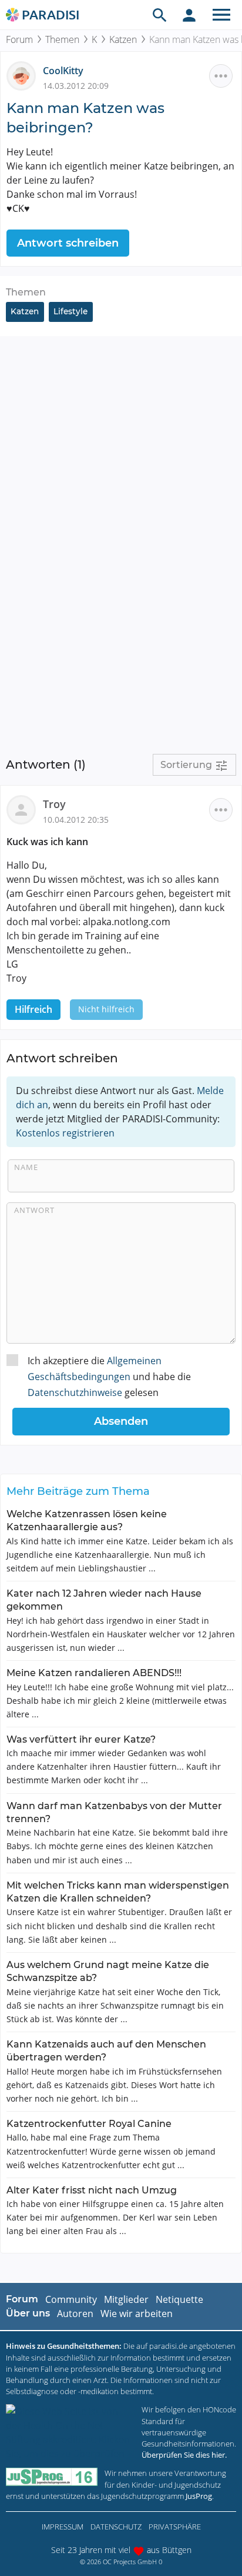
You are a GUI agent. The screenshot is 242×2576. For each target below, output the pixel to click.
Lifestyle (70, 311)
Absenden (121, 1421)
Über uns (28, 2313)
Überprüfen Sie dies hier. (184, 2455)
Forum (19, 39)
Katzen (123, 39)
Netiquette (179, 2299)
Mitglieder (126, 2299)
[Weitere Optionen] (221, 76)
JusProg (199, 2496)
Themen (62, 39)
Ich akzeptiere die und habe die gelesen (109, 1377)
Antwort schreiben (68, 243)
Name (26, 1167)
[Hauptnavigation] (221, 15)
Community (71, 2299)
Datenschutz (116, 2527)
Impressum (63, 2527)
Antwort (34, 1210)
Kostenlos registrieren (65, 1133)
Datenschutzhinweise (75, 1392)
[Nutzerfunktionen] (189, 15)
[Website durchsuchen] (160, 15)
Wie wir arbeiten (137, 2314)
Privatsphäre (175, 2527)
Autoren (75, 2314)
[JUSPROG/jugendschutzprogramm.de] (52, 2477)
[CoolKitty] (25, 75)
